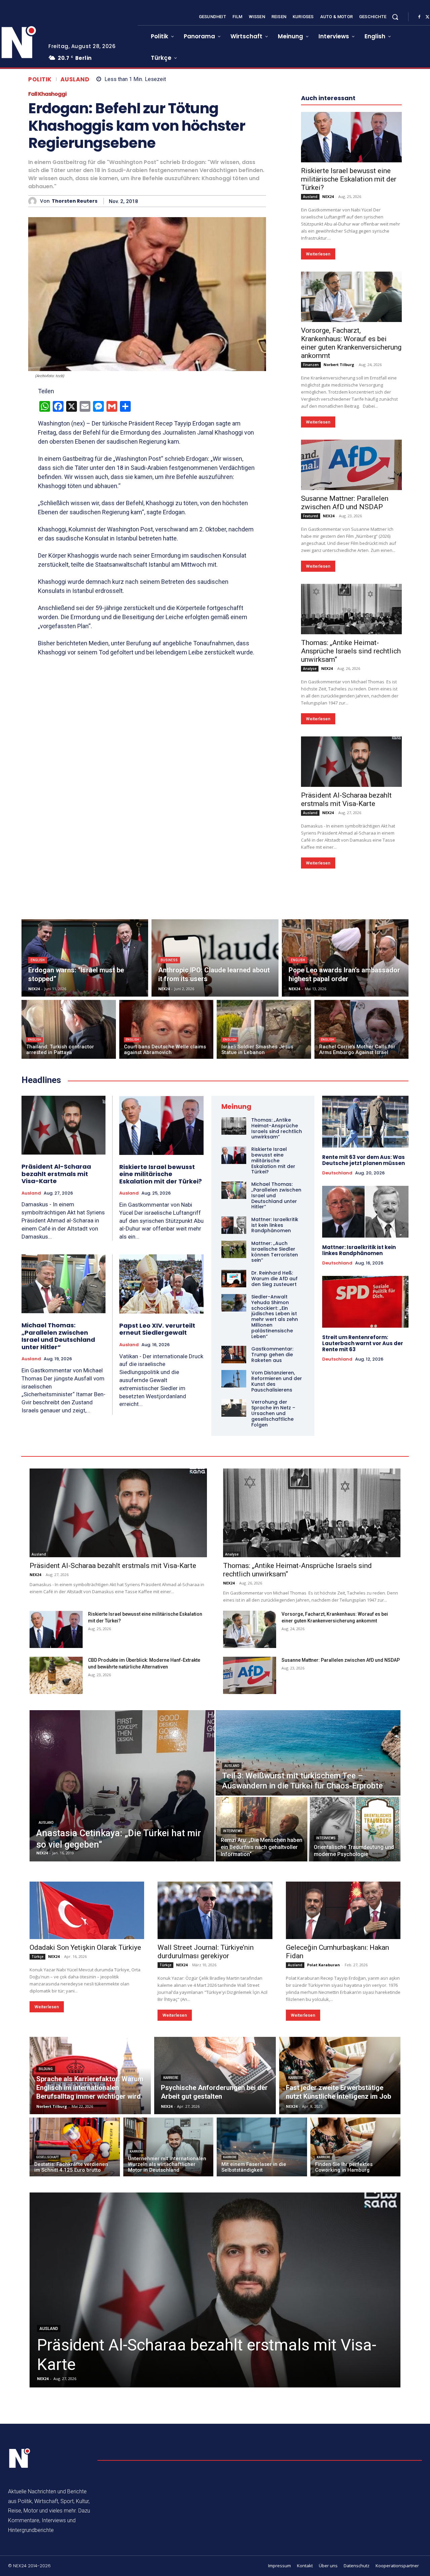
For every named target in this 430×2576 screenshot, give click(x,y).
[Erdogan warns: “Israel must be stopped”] (85, 958)
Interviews (233, 1831)
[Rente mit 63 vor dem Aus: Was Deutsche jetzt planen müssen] (365, 1122)
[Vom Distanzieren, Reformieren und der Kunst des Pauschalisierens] (234, 1379)
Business (169, 960)
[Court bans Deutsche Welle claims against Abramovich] (166, 1029)
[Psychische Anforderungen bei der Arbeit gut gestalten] (215, 2076)
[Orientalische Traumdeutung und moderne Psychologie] (355, 1829)
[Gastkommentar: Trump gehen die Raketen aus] (234, 1355)
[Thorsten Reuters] (34, 201)
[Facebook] (419, 17)
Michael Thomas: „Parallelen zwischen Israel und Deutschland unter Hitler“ (58, 1336)
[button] (395, 17)
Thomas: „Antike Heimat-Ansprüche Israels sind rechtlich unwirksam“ (351, 651)
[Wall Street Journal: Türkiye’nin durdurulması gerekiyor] (215, 1910)
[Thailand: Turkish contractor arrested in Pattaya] (69, 1029)
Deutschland (337, 1173)
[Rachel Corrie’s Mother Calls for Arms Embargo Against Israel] (362, 1029)
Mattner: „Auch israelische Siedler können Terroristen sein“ (275, 1252)
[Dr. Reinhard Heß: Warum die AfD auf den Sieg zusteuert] (234, 1279)
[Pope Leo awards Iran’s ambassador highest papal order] (345, 958)
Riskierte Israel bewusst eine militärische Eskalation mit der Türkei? (349, 179)
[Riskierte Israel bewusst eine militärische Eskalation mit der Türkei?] (351, 137)
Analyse (310, 669)
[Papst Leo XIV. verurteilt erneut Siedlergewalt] (161, 1284)
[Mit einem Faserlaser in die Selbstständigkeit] (262, 2147)
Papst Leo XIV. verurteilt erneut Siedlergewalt (157, 1329)
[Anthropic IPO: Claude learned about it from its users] (215, 958)
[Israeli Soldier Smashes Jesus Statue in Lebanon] (264, 1029)
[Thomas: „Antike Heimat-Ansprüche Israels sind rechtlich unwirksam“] (351, 609)
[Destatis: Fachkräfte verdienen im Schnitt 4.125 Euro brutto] (75, 2147)
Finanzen (311, 365)
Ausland (75, 79)
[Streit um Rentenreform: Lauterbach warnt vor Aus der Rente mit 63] (365, 1302)
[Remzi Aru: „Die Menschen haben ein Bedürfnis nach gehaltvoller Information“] (262, 1829)
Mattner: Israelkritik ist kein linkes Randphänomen (275, 1225)
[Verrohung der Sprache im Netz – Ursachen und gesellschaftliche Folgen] (234, 1408)
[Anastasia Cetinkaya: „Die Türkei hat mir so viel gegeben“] (122, 1786)
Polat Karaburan (324, 1965)
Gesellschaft (47, 2157)
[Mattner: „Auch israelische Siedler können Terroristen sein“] (234, 1249)
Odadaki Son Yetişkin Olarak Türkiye (85, 1947)
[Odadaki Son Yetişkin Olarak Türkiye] (87, 1910)
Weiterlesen (318, 254)
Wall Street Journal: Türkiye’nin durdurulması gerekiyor (206, 1952)
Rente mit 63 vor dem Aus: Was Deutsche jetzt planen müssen (363, 1160)
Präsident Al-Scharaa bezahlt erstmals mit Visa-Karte (346, 799)
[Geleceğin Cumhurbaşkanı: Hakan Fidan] (343, 1910)
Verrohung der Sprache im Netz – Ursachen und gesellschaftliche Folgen (273, 1413)
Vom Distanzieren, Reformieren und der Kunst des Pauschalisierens (277, 1381)
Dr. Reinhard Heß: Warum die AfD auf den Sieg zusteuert (274, 1279)
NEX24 (328, 196)
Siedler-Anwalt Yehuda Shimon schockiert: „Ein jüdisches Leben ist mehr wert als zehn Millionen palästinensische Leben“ (275, 1317)
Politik (40, 79)
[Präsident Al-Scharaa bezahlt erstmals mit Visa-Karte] (351, 762)
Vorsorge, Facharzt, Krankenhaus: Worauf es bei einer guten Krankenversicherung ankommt (351, 343)
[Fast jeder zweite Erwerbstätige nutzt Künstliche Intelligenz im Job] (340, 2076)
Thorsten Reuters (75, 201)
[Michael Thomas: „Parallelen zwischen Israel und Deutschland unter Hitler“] (63, 1284)
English (38, 960)
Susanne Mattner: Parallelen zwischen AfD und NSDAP (345, 503)
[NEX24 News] (20, 2458)
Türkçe (37, 1957)
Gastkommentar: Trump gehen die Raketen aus (272, 1355)
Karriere (171, 2078)
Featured (311, 516)
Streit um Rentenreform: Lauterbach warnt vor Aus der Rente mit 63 (363, 1343)
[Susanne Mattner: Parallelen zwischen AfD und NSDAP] (351, 465)
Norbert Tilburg (339, 365)
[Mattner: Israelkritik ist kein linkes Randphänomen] (234, 1225)
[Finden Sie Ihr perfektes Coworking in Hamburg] (356, 2147)
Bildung (46, 2069)
